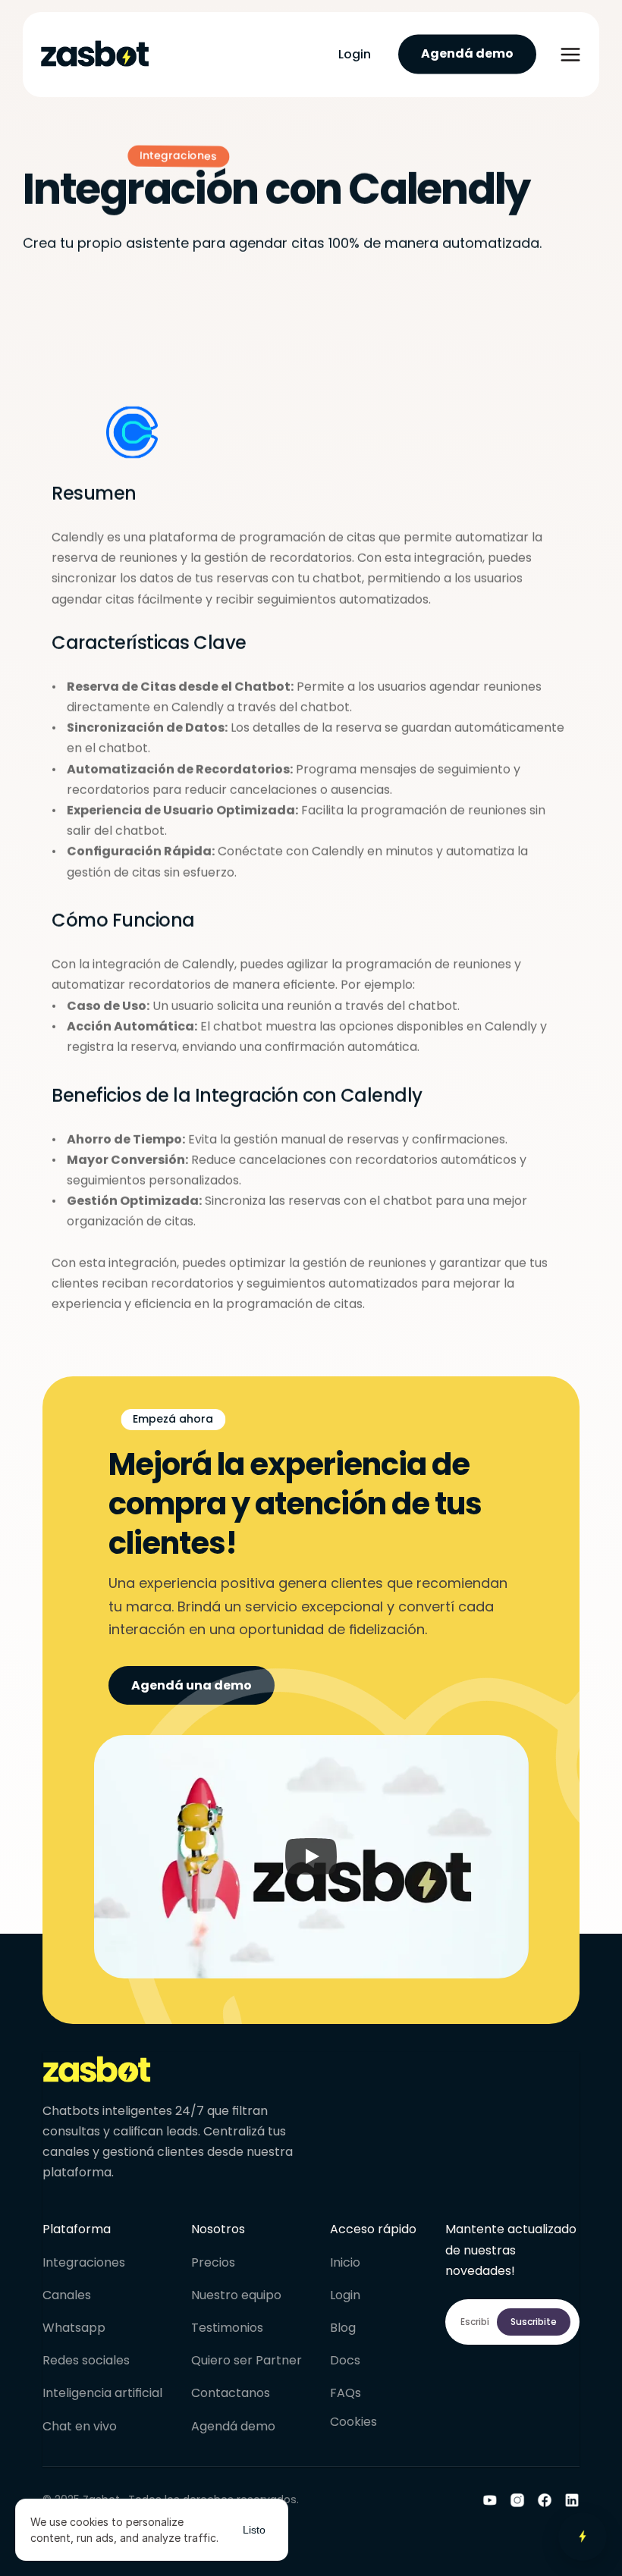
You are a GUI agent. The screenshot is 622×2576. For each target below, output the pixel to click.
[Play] (311, 1857)
